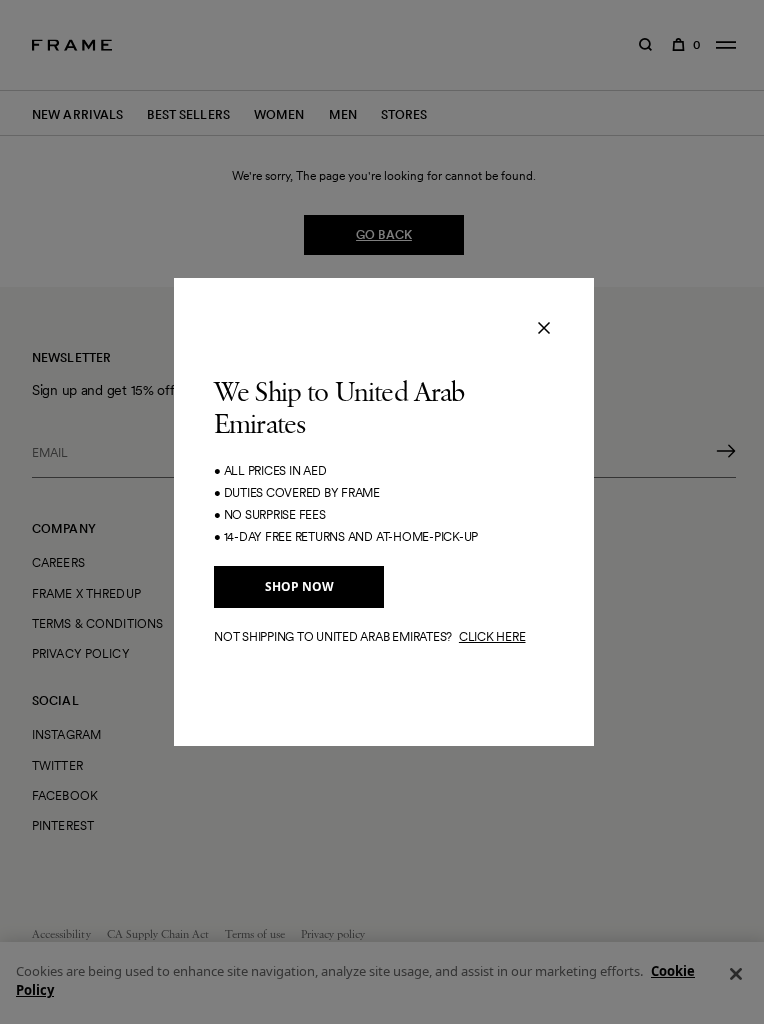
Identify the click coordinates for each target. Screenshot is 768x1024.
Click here (492, 636)
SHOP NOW (299, 586)
